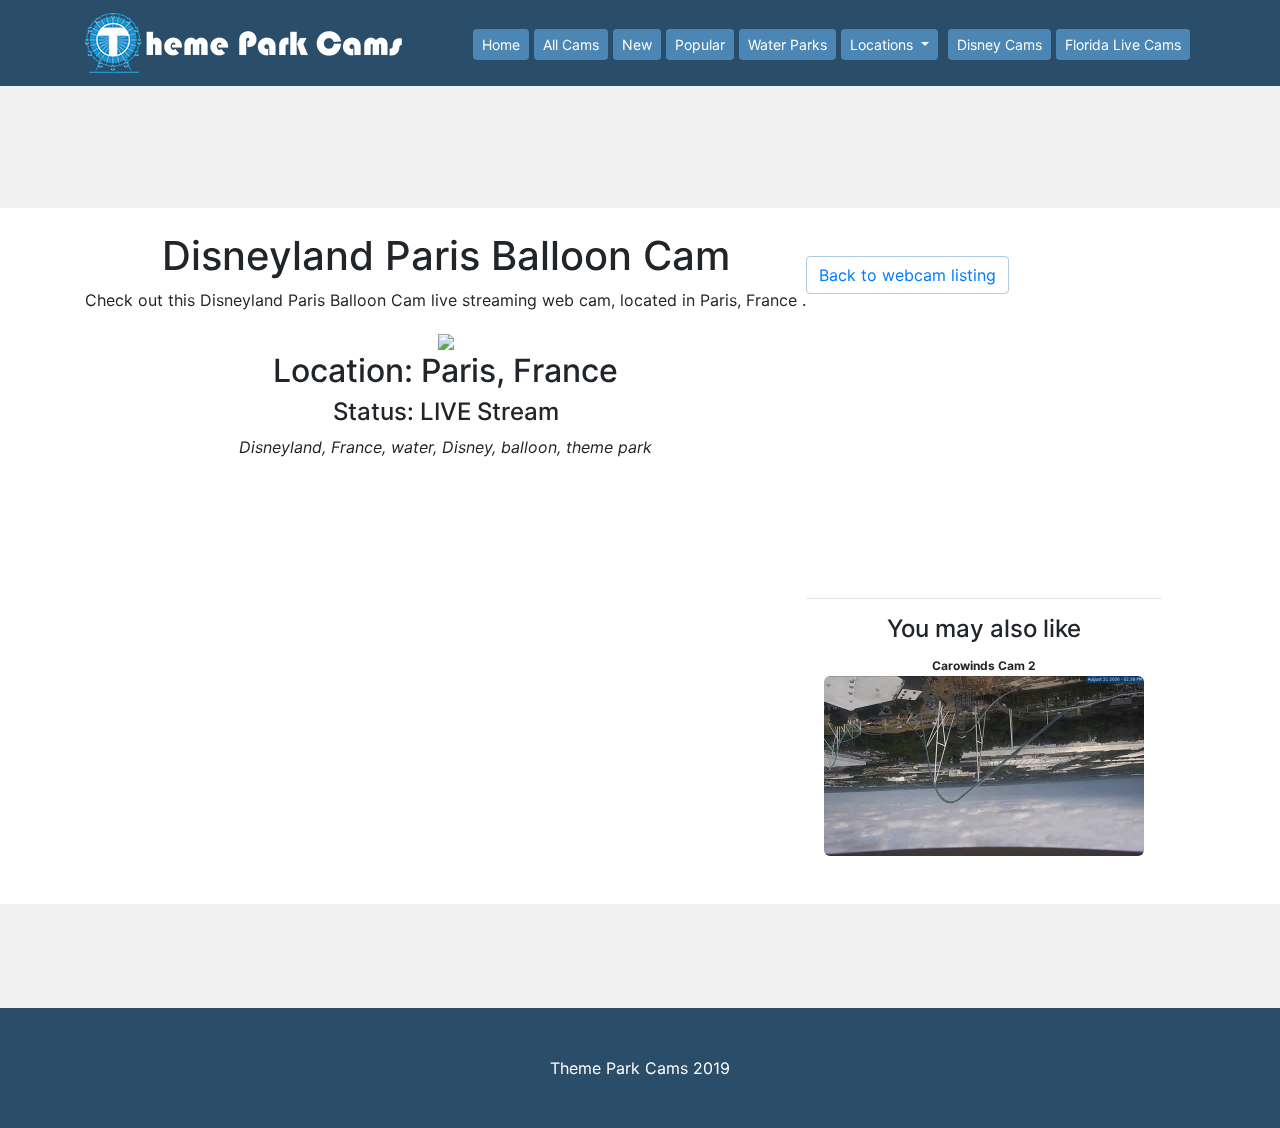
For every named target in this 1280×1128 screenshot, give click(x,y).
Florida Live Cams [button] (1123, 44)
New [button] (637, 44)
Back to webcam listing (907, 275)
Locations (883, 44)
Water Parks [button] (787, 44)
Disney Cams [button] (999, 44)
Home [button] (501, 44)
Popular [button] (700, 44)
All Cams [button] (571, 44)
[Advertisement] (640, 153)
